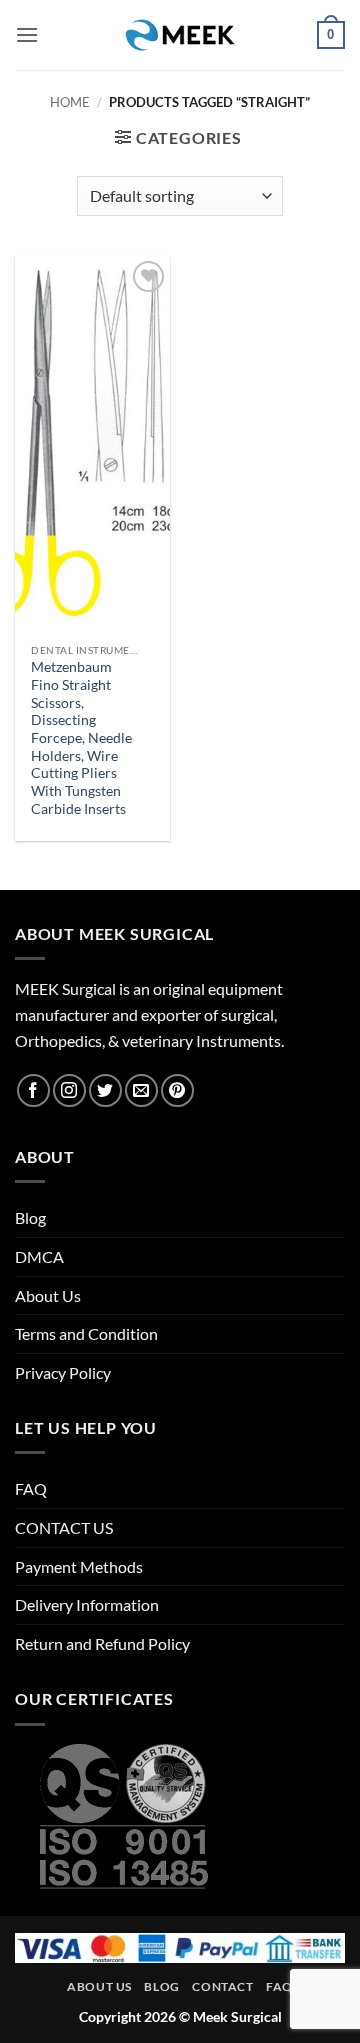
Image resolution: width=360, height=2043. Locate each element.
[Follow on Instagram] (69, 1090)
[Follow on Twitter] (105, 1090)
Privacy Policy (63, 1372)
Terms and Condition (86, 1333)
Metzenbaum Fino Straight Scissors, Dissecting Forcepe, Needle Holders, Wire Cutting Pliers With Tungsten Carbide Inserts (81, 737)
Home (70, 102)
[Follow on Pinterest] (177, 1090)
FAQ (31, 1488)
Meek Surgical (237, 2016)
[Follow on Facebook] (33, 1090)
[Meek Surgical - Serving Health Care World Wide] (180, 35)
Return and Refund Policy (102, 1643)
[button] (27, 34)
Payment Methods (79, 1566)
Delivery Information (87, 1604)
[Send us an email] (141, 1090)
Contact (222, 1986)
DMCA (39, 1256)
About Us (48, 1295)
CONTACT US (64, 1527)
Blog (30, 1217)
